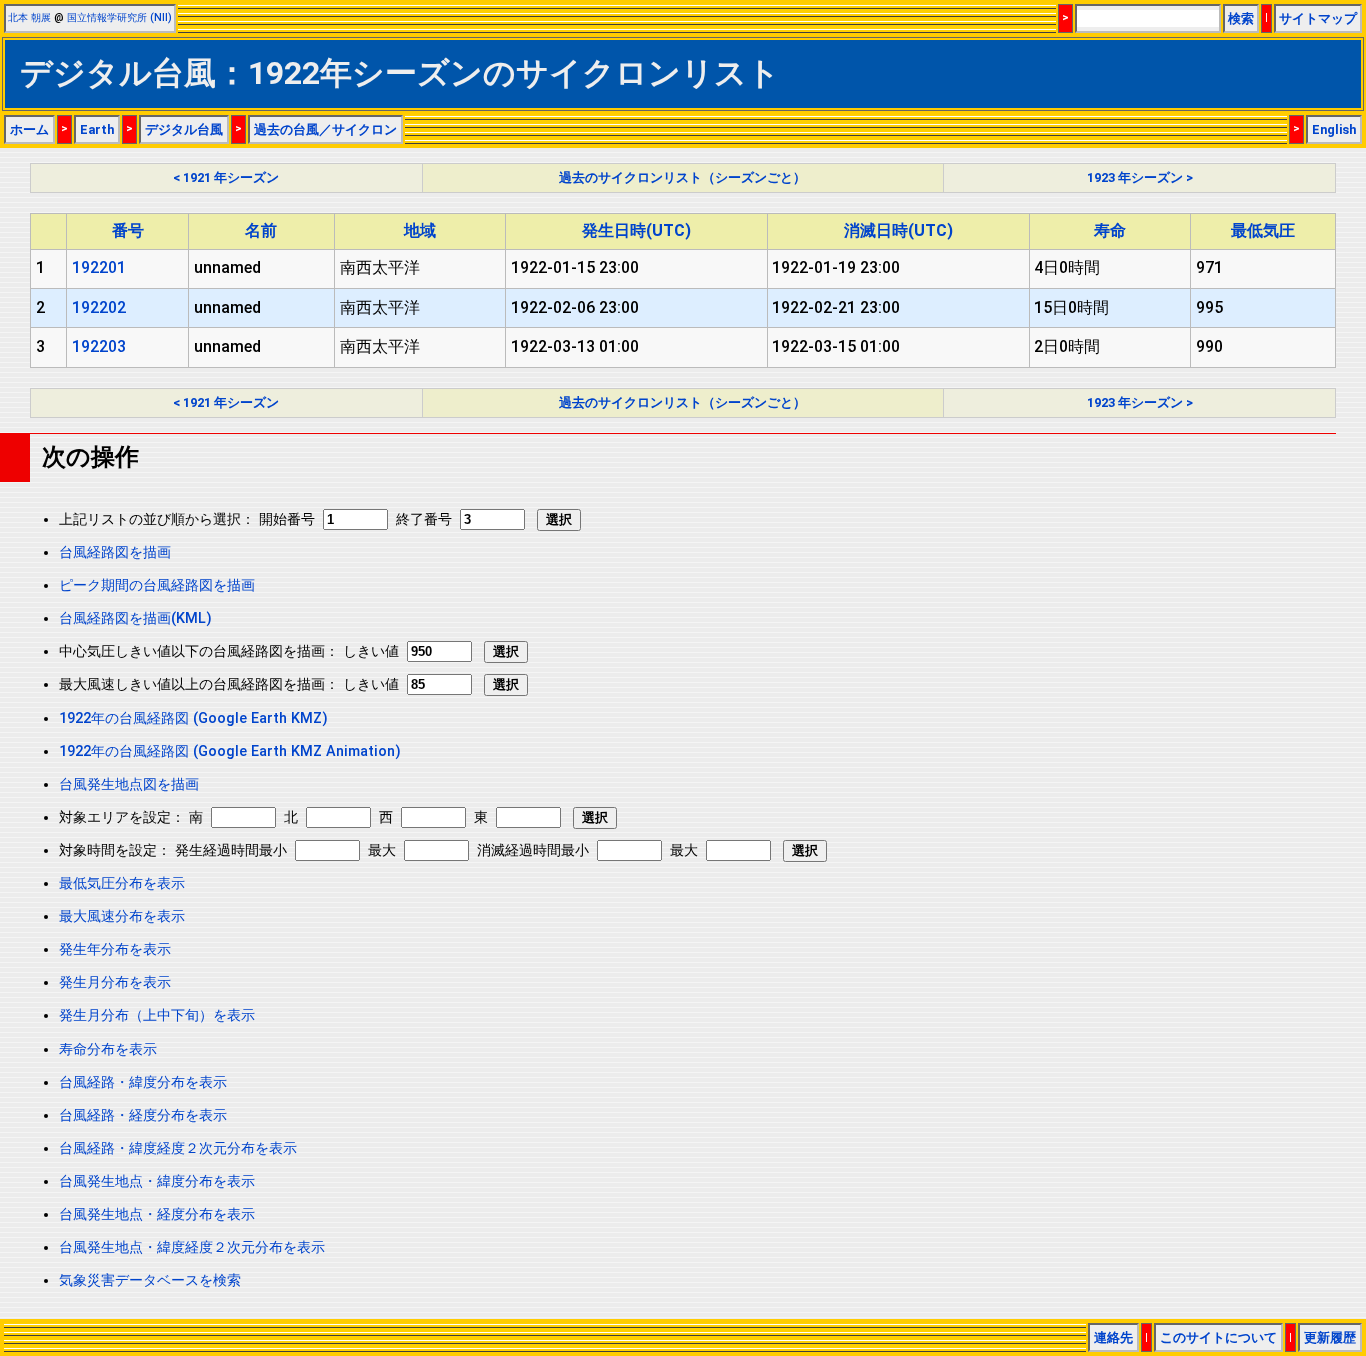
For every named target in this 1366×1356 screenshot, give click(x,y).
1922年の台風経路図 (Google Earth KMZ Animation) (230, 751)
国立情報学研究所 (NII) (119, 17)
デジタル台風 (184, 129)
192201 (99, 267)
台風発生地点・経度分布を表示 (157, 1214)
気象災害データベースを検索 (150, 1280)
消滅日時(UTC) (898, 230)
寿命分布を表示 (108, 1049)
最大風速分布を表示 (122, 916)
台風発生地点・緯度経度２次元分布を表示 (192, 1247)
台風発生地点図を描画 (129, 784)
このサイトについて (1218, 1337)
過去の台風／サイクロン (325, 129)
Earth (97, 129)
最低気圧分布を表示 (122, 883)
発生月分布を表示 (115, 982)
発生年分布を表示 (115, 949)
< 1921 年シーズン (226, 177)
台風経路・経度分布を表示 (143, 1115)
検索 (1241, 18)
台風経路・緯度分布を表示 (143, 1082)
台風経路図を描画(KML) (135, 618)
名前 (261, 230)
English (1334, 129)
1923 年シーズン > (1140, 177)
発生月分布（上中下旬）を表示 (157, 1015)
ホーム (29, 129)
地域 (420, 230)
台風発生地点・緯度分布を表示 (157, 1181)
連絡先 (1113, 1337)
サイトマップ (1318, 18)
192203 (99, 346)
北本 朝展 (29, 17)
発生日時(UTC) (636, 230)
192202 (99, 307)
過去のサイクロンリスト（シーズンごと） (682, 177)
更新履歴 (1330, 1337)
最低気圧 (1263, 230)
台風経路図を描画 (115, 552)
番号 (128, 230)
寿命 (1110, 230)
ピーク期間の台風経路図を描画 (157, 585)
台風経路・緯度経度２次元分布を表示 (178, 1148)
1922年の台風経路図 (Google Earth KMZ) (193, 718)
